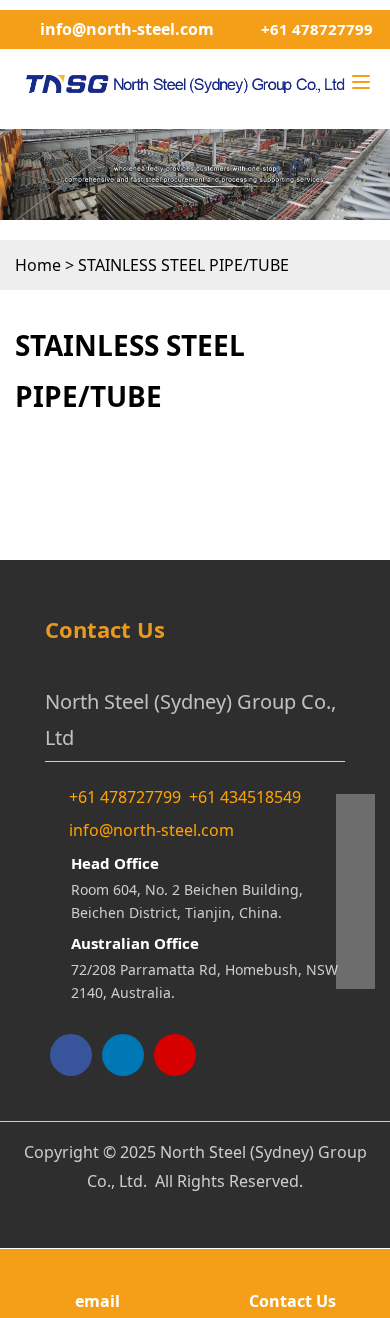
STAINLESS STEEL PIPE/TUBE (183, 265)
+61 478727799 (317, 29)
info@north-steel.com (127, 29)
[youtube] (175, 1055)
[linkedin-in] (123, 1055)
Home (38, 265)
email (97, 1301)
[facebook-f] (71, 1055)
